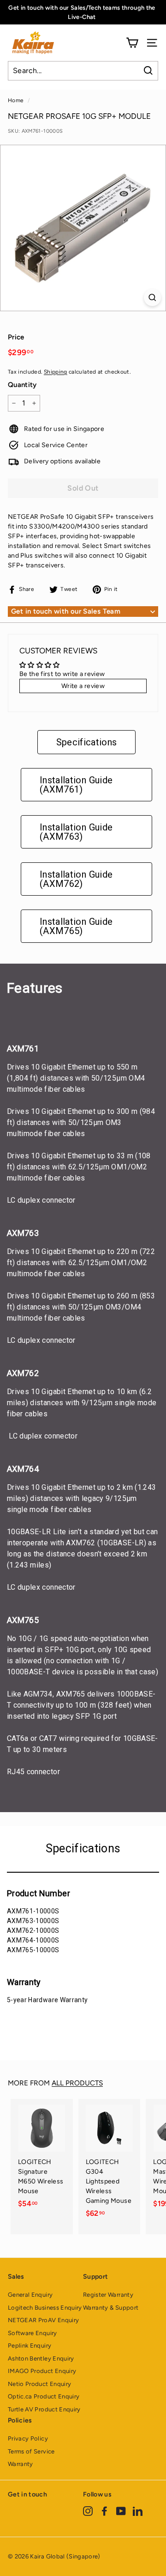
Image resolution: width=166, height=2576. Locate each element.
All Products (77, 2083)
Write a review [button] (83, 686)
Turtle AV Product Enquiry (44, 2409)
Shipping (56, 372)
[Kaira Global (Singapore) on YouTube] (121, 2511)
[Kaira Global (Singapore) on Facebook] (104, 2511)
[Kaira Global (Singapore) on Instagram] (88, 2511)
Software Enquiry (33, 2333)
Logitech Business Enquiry (45, 2308)
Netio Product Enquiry (39, 2384)
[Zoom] (152, 298)
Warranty (21, 2464)
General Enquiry (30, 2295)
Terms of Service (31, 2451)
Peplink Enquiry (30, 2345)
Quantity (22, 385)
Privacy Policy (28, 2438)
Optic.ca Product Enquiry (44, 2396)
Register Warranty (108, 2295)
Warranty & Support (111, 2308)
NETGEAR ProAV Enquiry (43, 2320)
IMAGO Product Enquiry (42, 2371)
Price (16, 337)
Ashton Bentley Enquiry (41, 2358)
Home (16, 100)
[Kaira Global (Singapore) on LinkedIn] (138, 2511)
